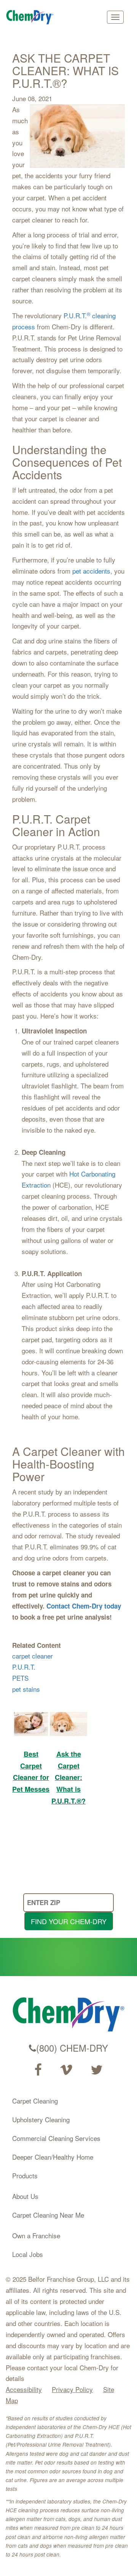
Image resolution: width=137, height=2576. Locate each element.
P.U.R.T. (24, 1667)
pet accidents (91, 571)
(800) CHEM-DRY (72, 2048)
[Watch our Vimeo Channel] (66, 2070)
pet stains (26, 1689)
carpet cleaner (33, 1656)
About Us (25, 2196)
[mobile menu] (115, 17)
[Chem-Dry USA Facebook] (38, 2070)
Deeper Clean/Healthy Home (53, 2157)
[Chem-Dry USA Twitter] (97, 2070)
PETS (20, 1678)
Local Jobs (28, 2254)
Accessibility (24, 2389)
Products (25, 2175)
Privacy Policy (72, 2389)
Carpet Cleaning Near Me (48, 2215)
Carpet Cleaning (35, 2101)
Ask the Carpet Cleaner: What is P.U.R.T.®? (68, 1777)
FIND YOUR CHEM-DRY (69, 1921)
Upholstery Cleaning (41, 2119)
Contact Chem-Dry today (84, 1606)
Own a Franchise (36, 2235)
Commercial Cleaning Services (56, 2138)
